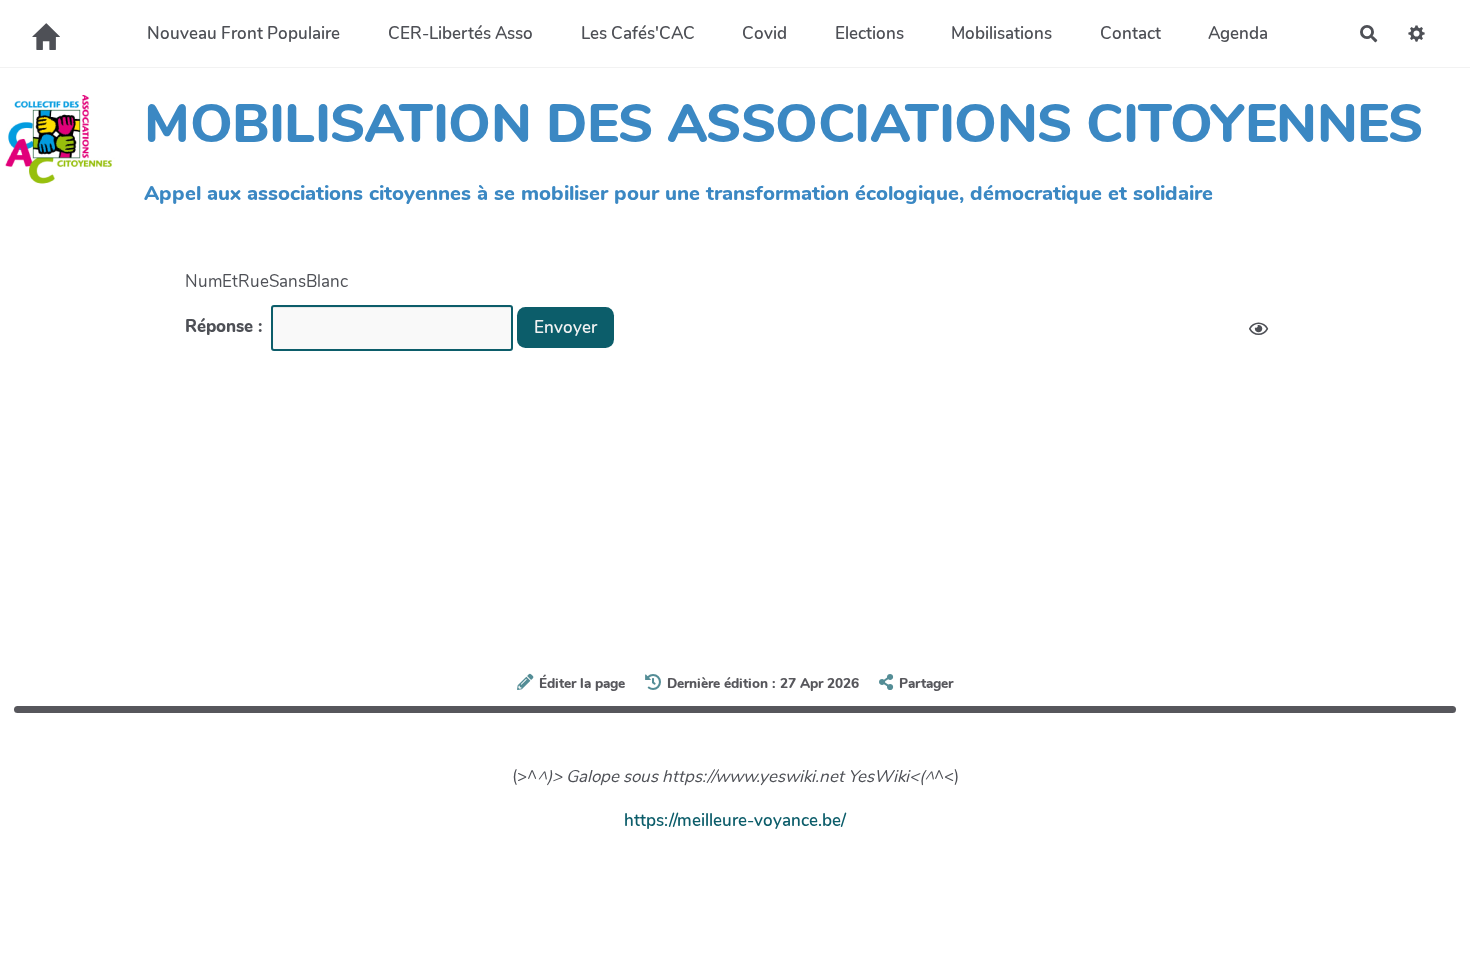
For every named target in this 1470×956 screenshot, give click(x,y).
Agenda (1238, 33)
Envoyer (565, 327)
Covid (764, 33)
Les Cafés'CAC (638, 33)
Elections (869, 33)
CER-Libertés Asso (460, 33)
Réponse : (226, 326)
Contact (1130, 33)
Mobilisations (1001, 33)
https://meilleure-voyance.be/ (735, 820)
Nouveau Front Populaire (243, 33)
